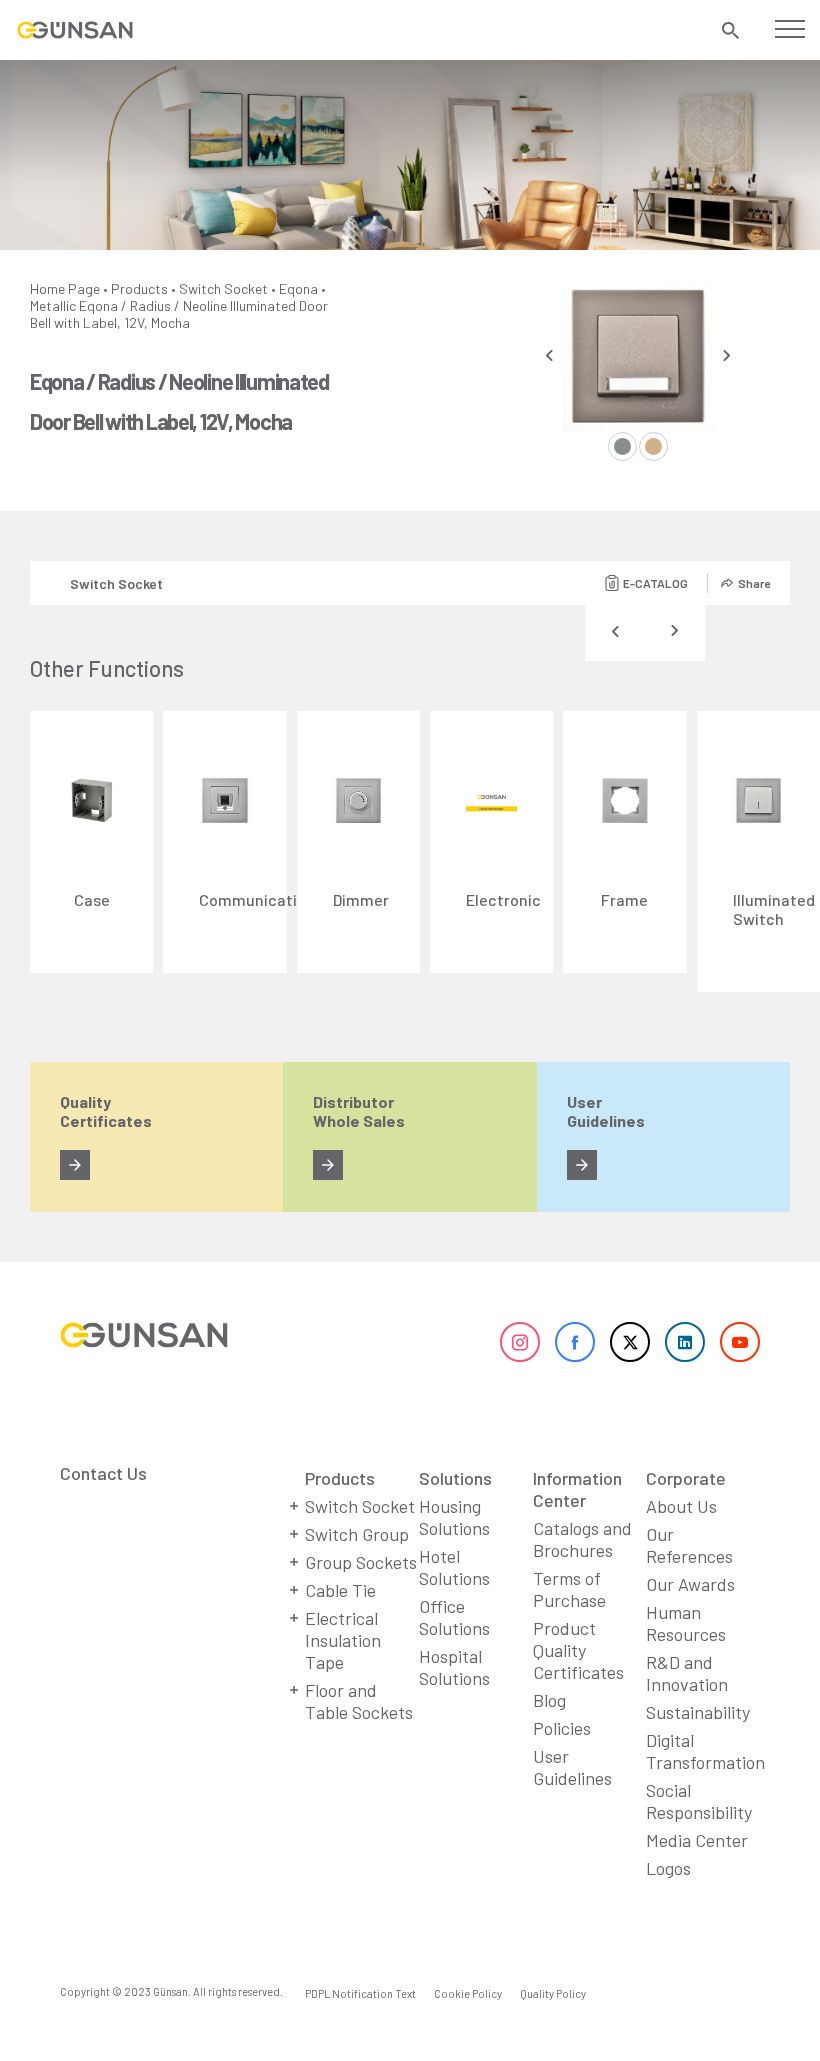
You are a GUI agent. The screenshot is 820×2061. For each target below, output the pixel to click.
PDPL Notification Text (360, 1993)
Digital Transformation (705, 1751)
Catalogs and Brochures (582, 1539)
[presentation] (549, 355)
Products (139, 288)
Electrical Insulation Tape (343, 1640)
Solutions (455, 1478)
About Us (681, 1506)
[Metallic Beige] (653, 446)
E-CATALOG (655, 583)
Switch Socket (223, 288)
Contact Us (103, 1473)
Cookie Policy (468, 1993)
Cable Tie (340, 1590)
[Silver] (622, 446)
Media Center (697, 1840)
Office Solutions (454, 1617)
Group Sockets (361, 1562)
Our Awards (690, 1584)
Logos (668, 1868)
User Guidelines (572, 1767)
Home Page (65, 288)
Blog (549, 1700)
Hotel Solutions (454, 1567)
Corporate (686, 1478)
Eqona (298, 288)
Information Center (577, 1489)
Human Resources (686, 1623)
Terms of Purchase (569, 1589)
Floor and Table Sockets (359, 1701)
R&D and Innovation (687, 1673)
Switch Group (357, 1534)
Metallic (53, 305)
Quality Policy (553, 1993)
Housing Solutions (454, 1517)
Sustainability (698, 1712)
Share (754, 583)
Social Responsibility (699, 1801)
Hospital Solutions (454, 1667)
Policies (562, 1728)
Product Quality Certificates (578, 1650)
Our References (689, 1545)
